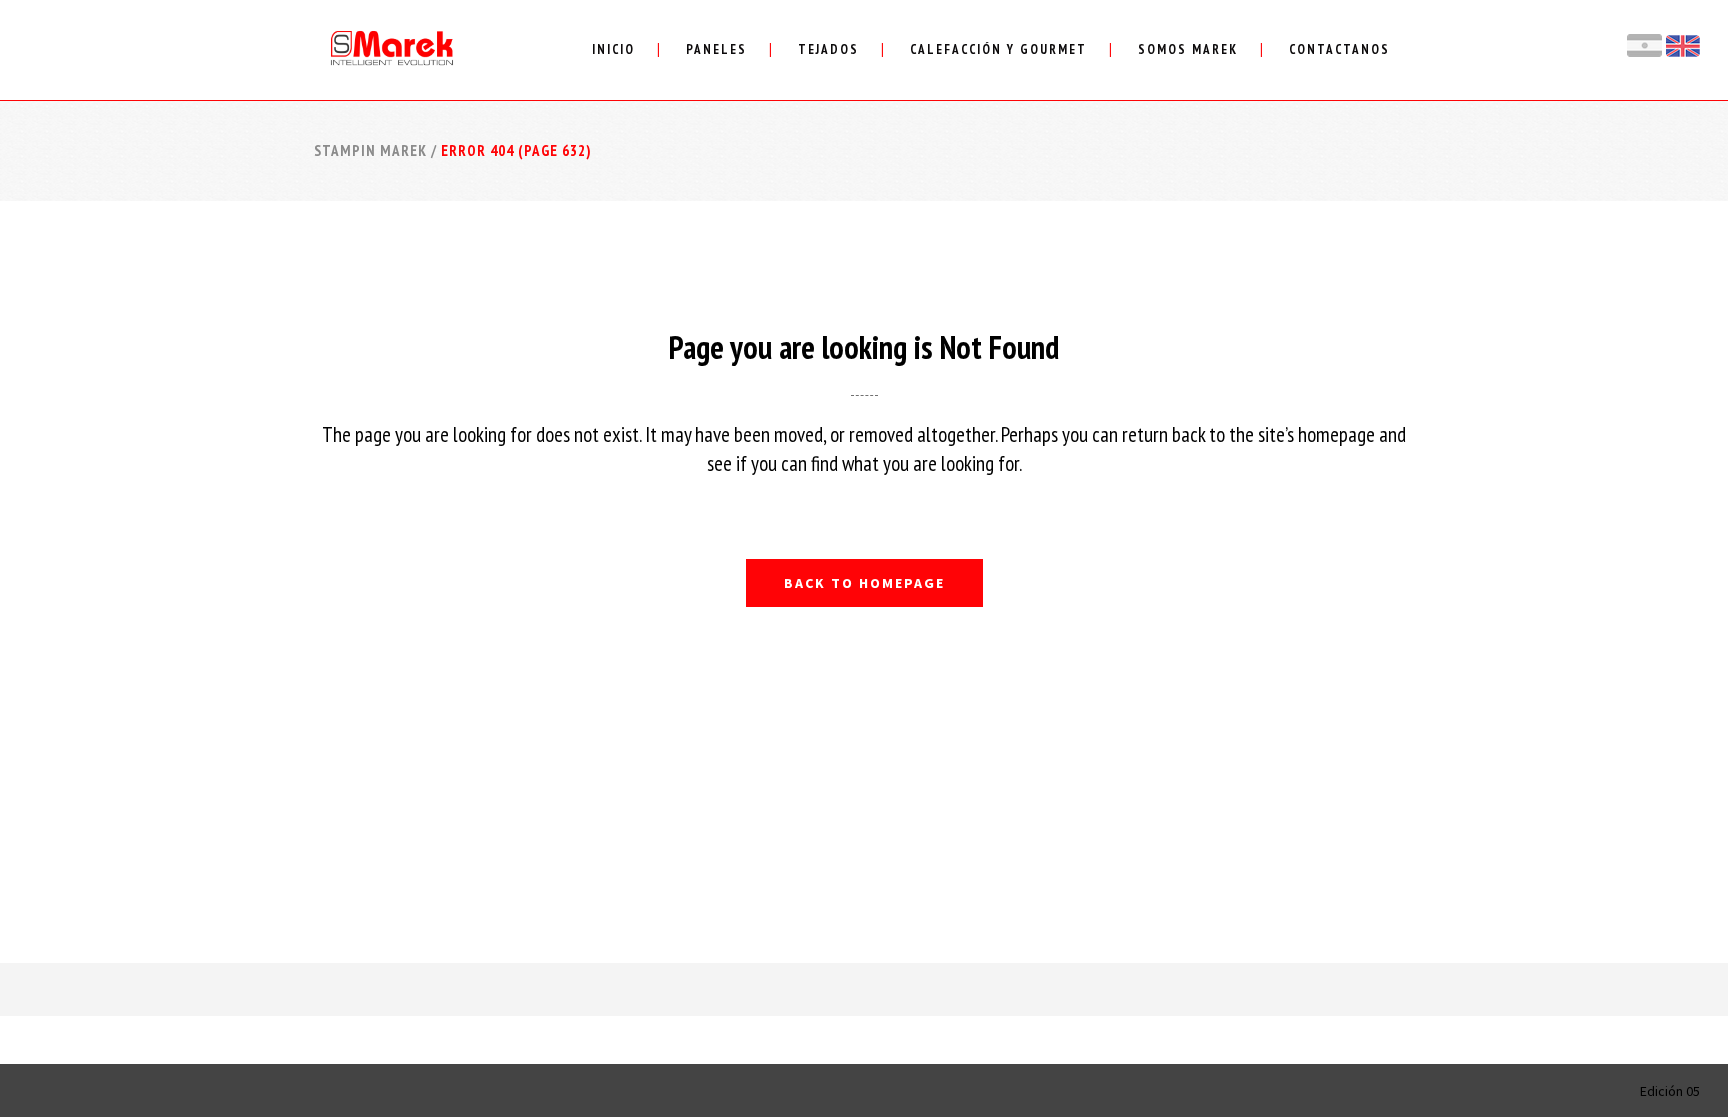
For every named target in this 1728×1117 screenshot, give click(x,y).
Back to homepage (864, 583)
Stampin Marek (370, 150)
